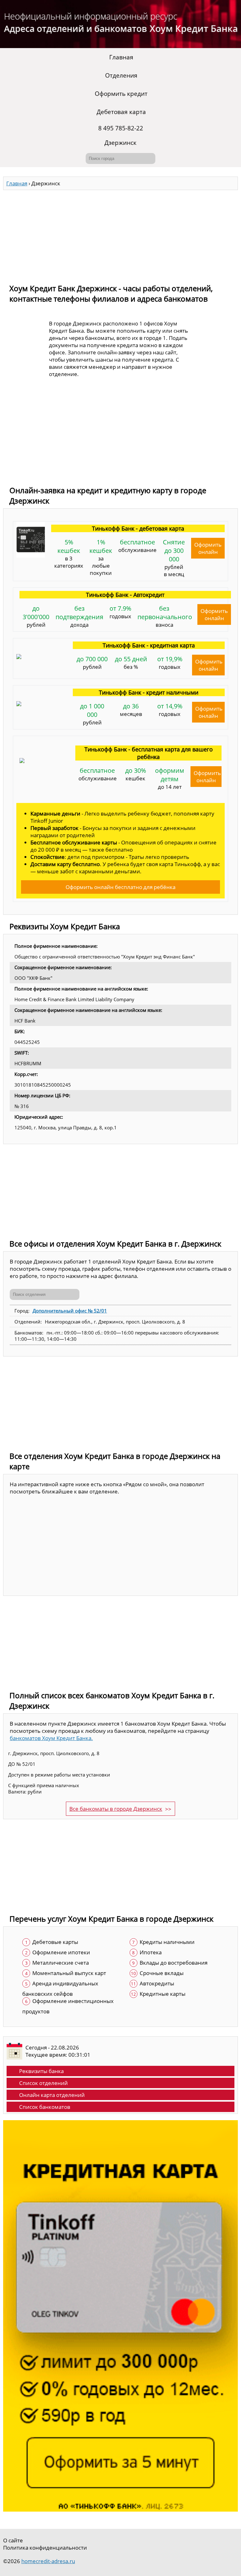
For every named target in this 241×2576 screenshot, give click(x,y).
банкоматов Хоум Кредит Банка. (51, 1738)
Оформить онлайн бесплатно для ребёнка (120, 887)
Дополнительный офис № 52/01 (70, 1311)
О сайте (13, 2540)
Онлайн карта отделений (52, 2095)
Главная (121, 57)
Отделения (121, 75)
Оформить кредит (121, 94)
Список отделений (43, 2083)
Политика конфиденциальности (45, 2548)
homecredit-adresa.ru (48, 2561)
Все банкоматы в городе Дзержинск (116, 1809)
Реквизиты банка (41, 2071)
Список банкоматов (45, 2107)
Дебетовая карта (121, 112)
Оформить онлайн (208, 548)
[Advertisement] (120, 234)
